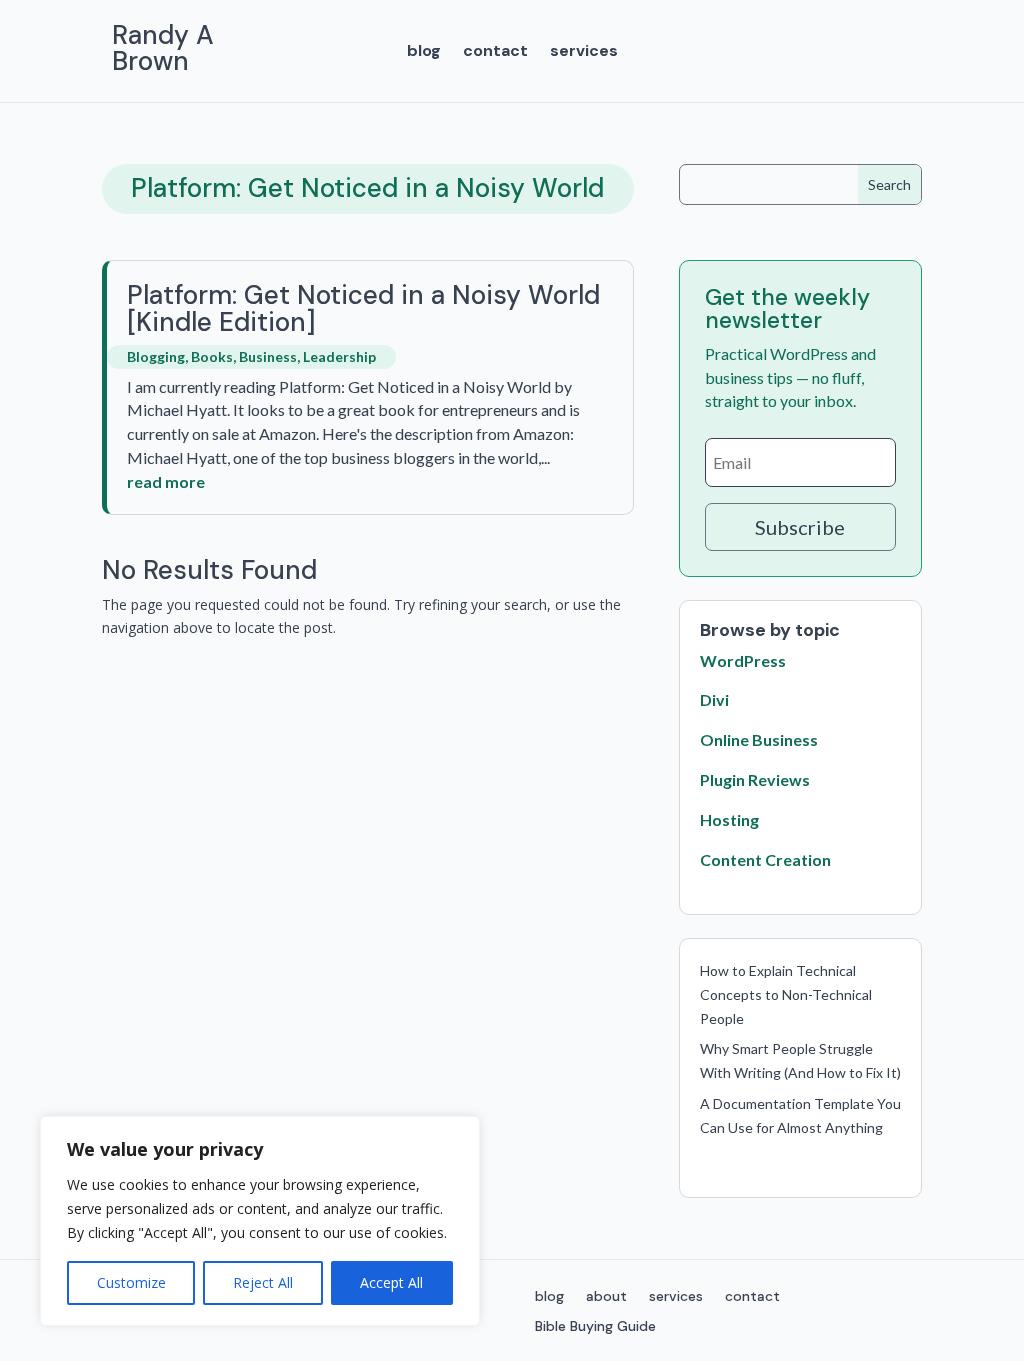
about (606, 1297)
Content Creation (765, 859)
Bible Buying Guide (595, 1327)
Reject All (263, 1282)
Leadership (339, 356)
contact (495, 52)
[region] (260, 1221)
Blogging (156, 356)
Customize (131, 1282)
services (584, 52)
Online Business (759, 739)
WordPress (743, 660)
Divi (714, 699)
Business (268, 356)
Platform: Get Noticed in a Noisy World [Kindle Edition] (363, 308)
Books (212, 356)
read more (166, 481)
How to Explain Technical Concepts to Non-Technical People (786, 994)
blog (424, 52)
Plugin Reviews (755, 779)
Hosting (729, 819)
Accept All (391, 1282)
